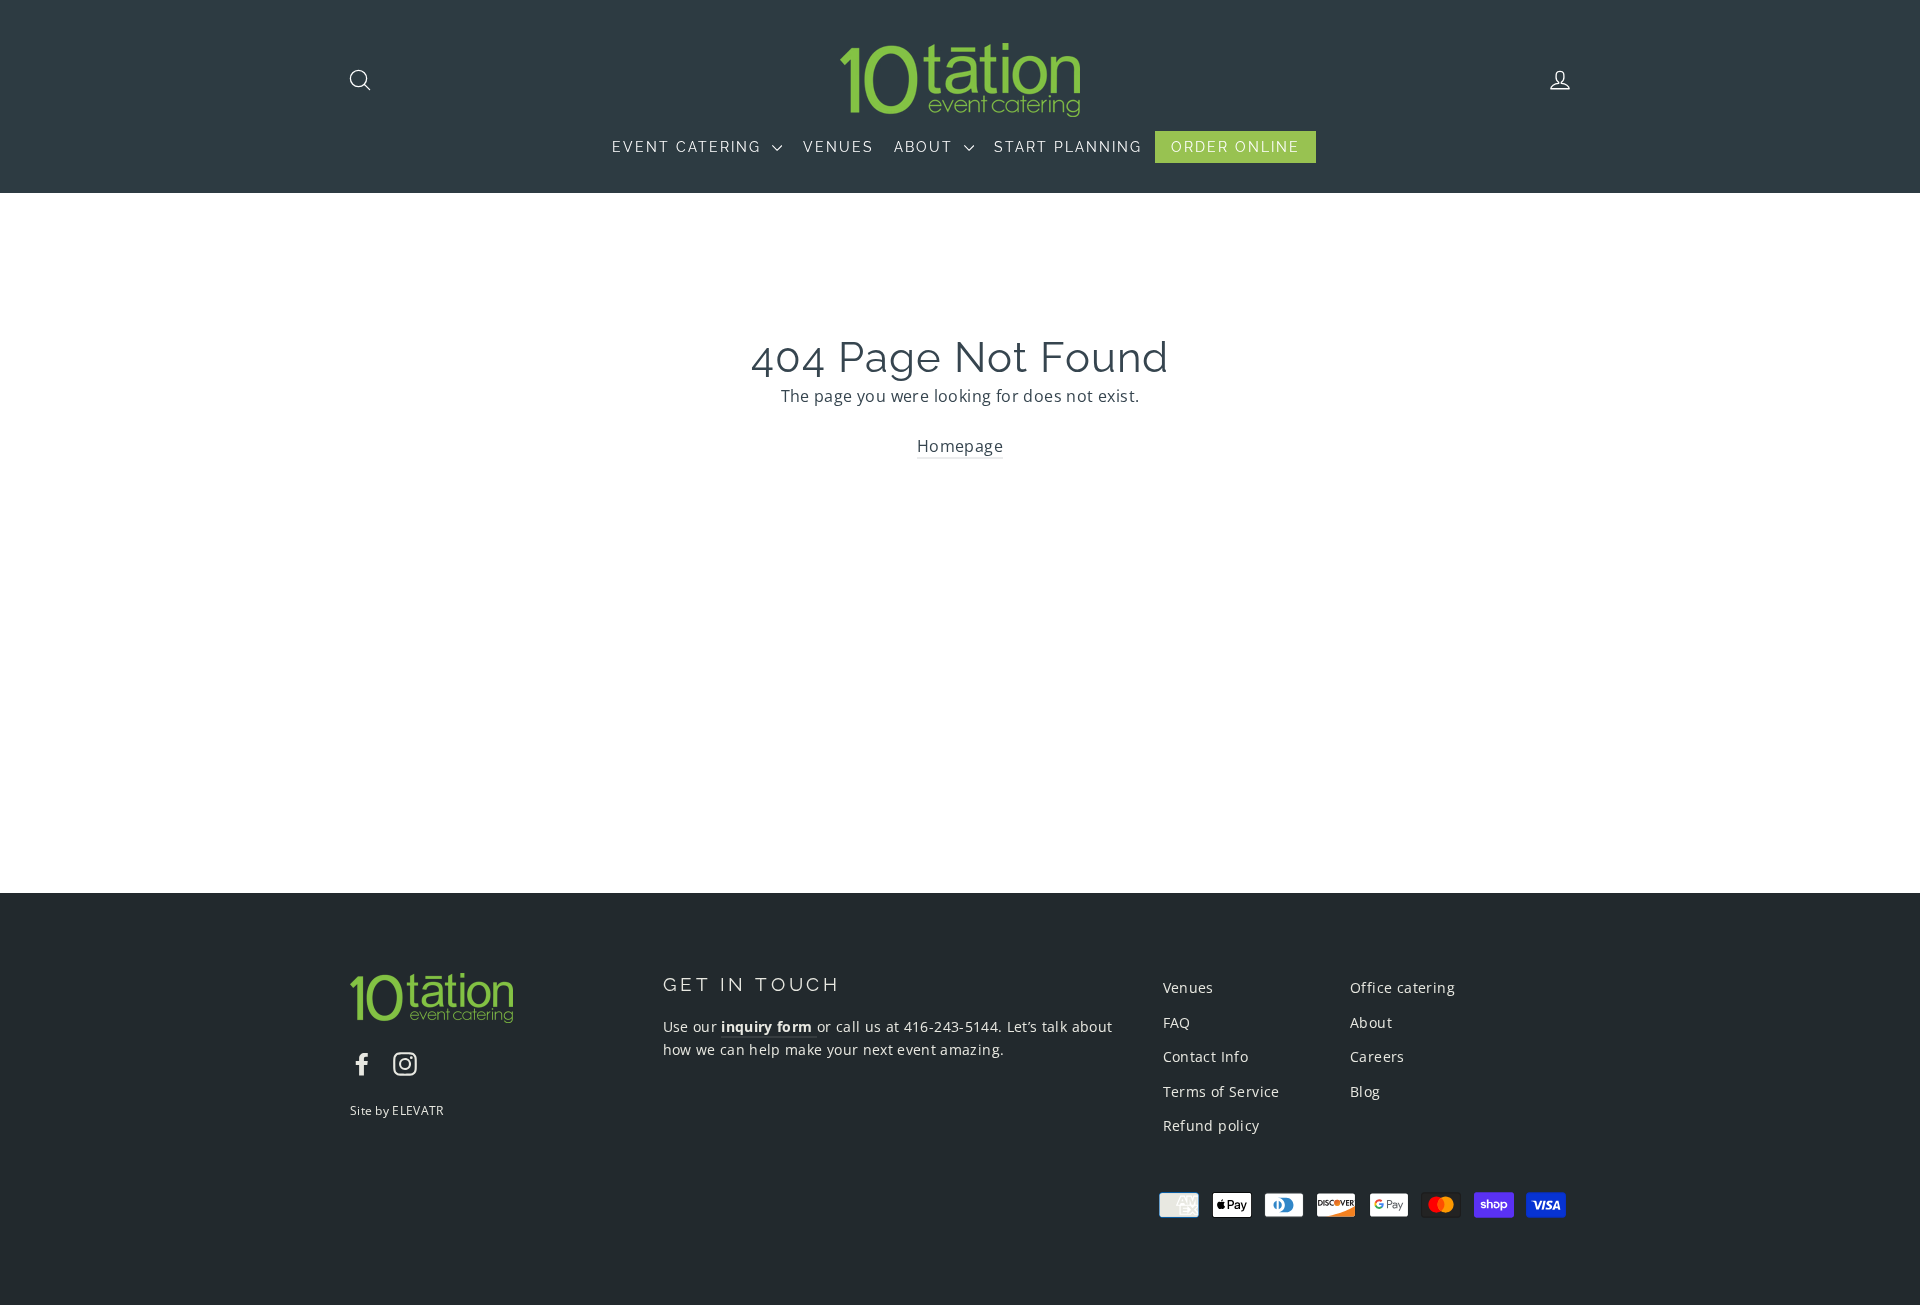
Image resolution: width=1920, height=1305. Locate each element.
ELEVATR (417, 1110)
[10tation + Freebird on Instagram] (405, 1063)
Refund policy (1211, 1125)
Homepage (960, 446)
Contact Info (1206, 1056)
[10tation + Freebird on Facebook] (362, 1063)
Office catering (1402, 987)
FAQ (1177, 1022)
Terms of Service (1221, 1091)
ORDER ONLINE (1235, 147)
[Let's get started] (815, 1027)
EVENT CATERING (689, 147)
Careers (1377, 1056)
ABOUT (926, 147)
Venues (1188, 987)
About (1371, 1022)
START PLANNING (1068, 147)
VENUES (838, 147)
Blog (1365, 1091)
